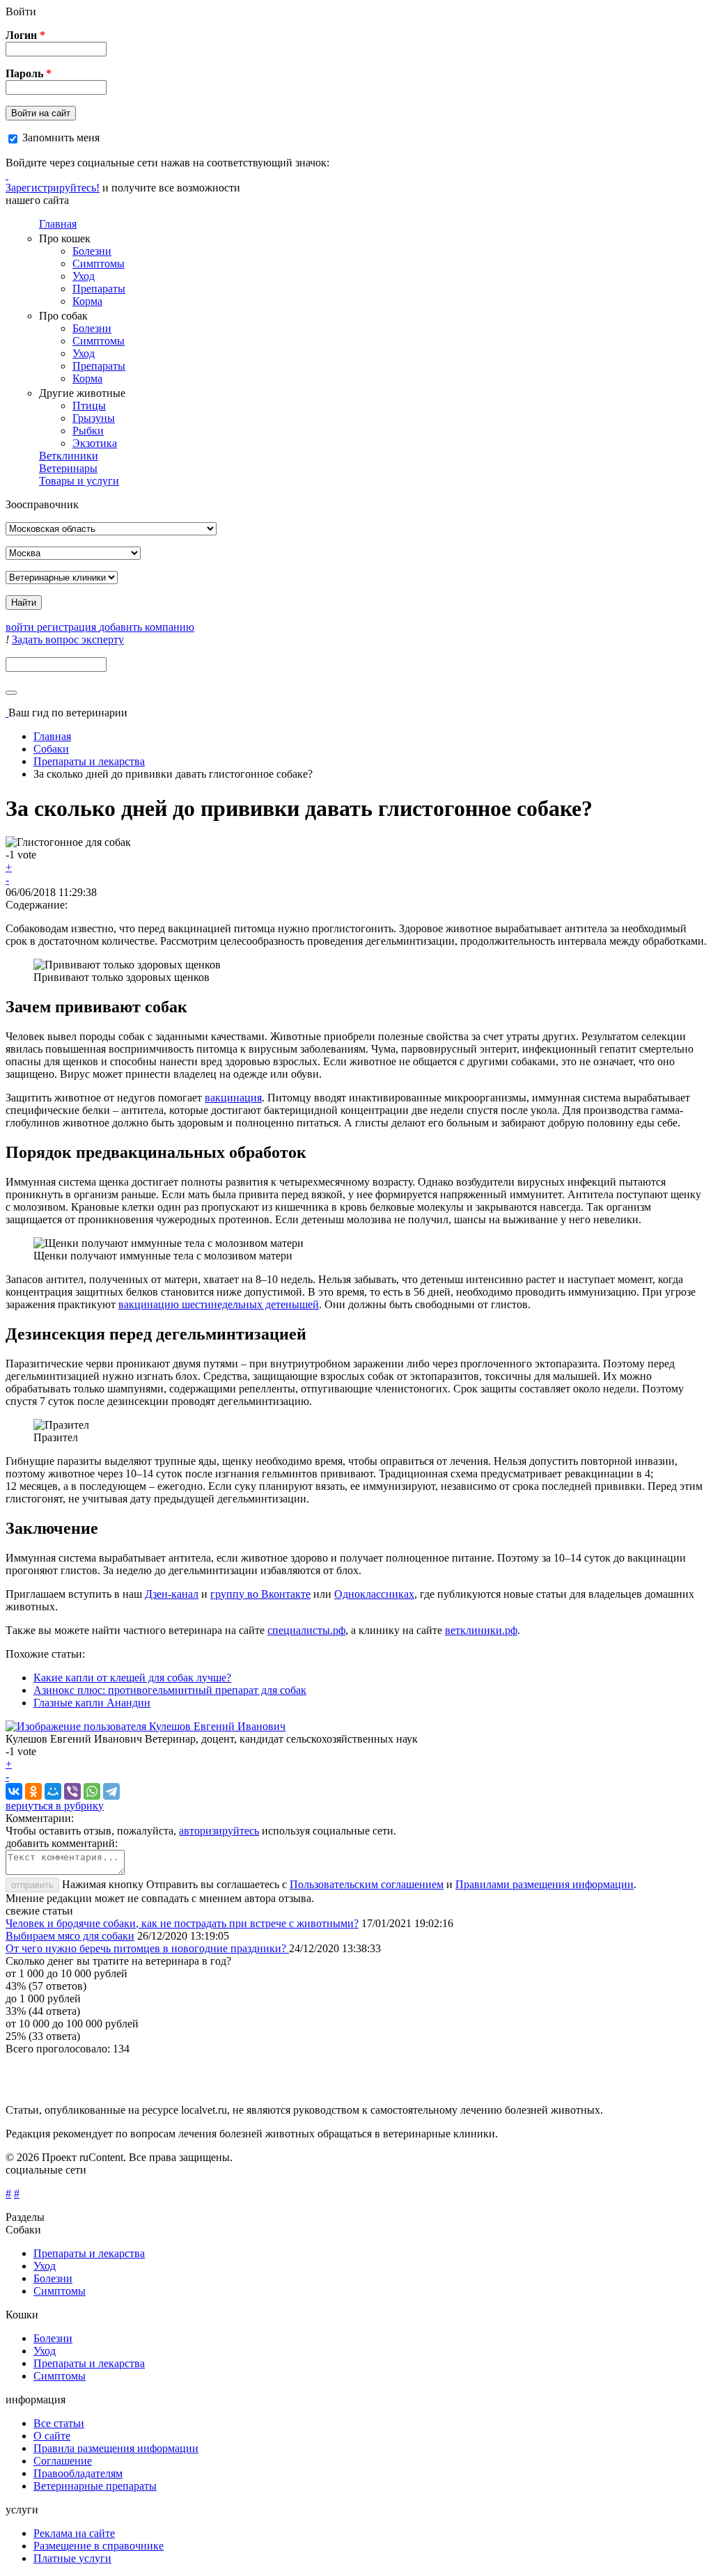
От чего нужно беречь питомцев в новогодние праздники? (147, 1948)
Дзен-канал (172, 1594)
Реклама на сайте (74, 2533)
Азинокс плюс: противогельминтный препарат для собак (170, 1690)
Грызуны (94, 418)
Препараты (99, 289)
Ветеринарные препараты (95, 2486)
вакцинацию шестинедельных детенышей (219, 1304)
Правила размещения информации (116, 2448)
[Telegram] (111, 1791)
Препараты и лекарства (89, 761)
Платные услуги (72, 2558)
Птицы (89, 406)
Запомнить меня (61, 138)
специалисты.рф (306, 1630)
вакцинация (233, 1098)
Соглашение (63, 2461)
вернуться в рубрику (55, 1806)
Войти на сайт (41, 113)
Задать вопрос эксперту (68, 639)
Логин (25, 35)
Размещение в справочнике (99, 2546)
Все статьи (59, 2423)
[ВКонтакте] (14, 1791)
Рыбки (88, 431)
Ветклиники (69, 456)
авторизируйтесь (219, 1831)
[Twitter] (7, 175)
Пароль (29, 73)
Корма (87, 301)
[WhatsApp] (92, 1791)
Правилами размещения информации (544, 1884)
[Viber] (72, 1791)
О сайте (52, 2436)
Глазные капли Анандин (92, 1703)
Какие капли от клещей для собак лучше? (132, 1678)
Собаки (51, 749)
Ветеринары (68, 468)
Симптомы (99, 264)
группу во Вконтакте (260, 1594)
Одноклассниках (374, 1594)
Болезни (92, 251)
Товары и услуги (79, 481)
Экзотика (95, 443)
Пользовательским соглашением (367, 1884)
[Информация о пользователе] (146, 1726)
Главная (58, 224)
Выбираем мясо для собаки (70, 1936)
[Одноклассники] (33, 1791)
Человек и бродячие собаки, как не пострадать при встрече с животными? (182, 1923)
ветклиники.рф (481, 1630)
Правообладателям (78, 2473)
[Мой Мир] (53, 1791)
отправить (32, 1885)
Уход (84, 276)
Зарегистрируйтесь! (53, 188)
